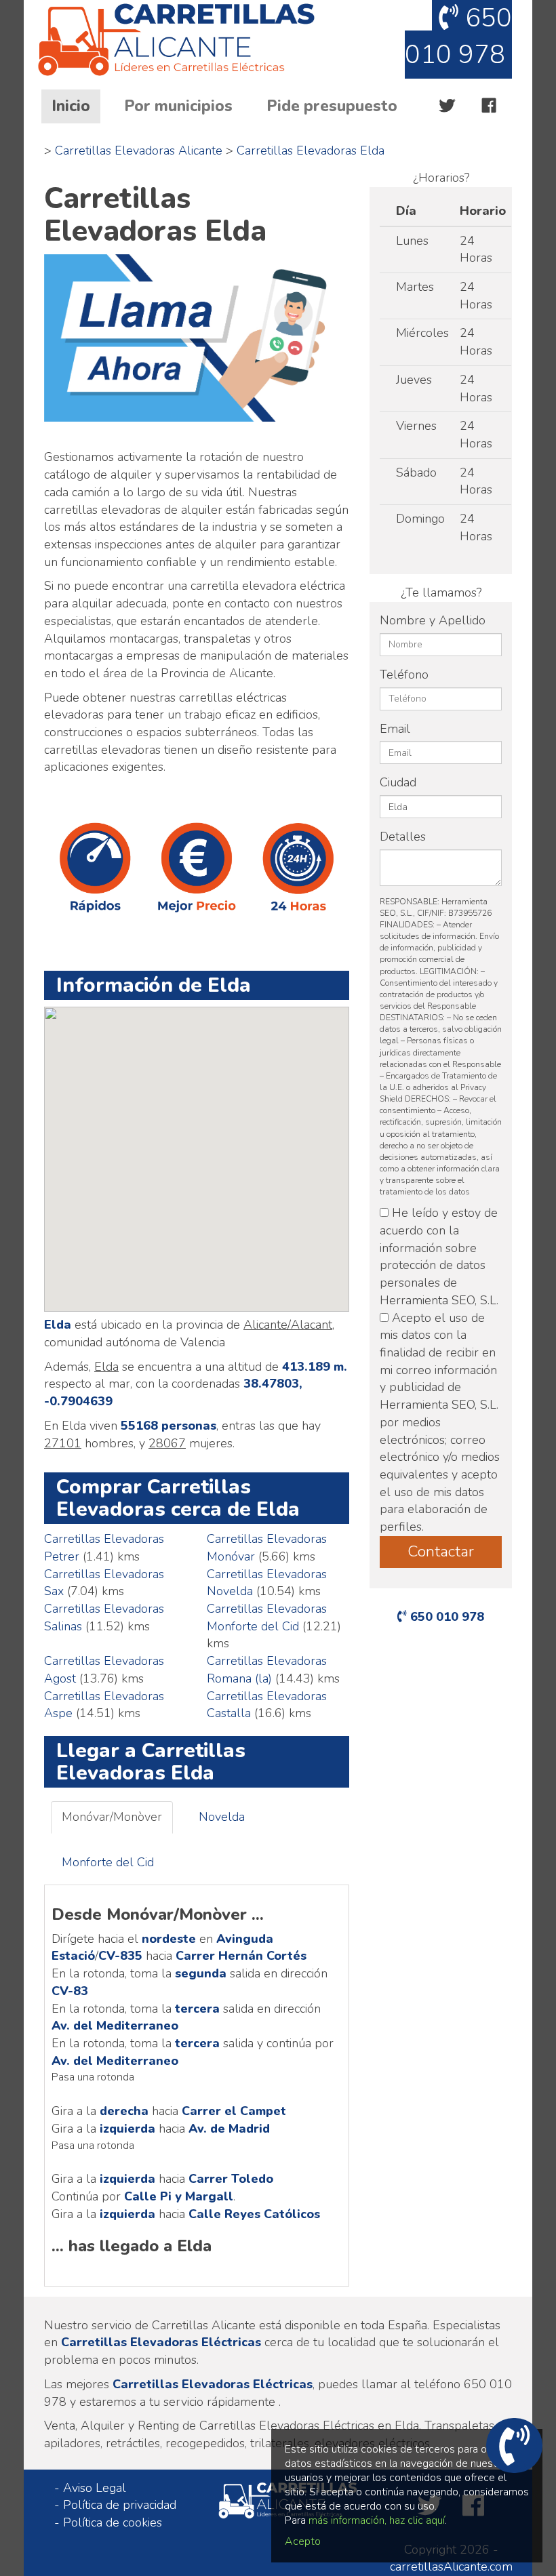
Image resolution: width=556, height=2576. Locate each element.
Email (395, 729)
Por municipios (178, 106)
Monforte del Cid (108, 1862)
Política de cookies (113, 2522)
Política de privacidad (120, 2505)
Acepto (303, 2541)
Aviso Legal (95, 2488)
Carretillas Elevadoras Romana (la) (267, 1670)
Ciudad (398, 782)
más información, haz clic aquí (377, 2520)
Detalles (403, 837)
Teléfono (404, 675)
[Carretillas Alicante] (197, 338)
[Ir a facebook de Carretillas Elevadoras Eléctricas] (489, 106)
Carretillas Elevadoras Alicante (139, 150)
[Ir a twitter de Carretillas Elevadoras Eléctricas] (447, 106)
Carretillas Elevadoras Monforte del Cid (267, 1617)
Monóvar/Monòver (112, 1817)
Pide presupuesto (332, 106)
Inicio (76, 106)
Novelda (222, 1817)
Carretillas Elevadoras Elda (311, 150)
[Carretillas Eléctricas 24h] (193, 41)
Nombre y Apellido (433, 620)
